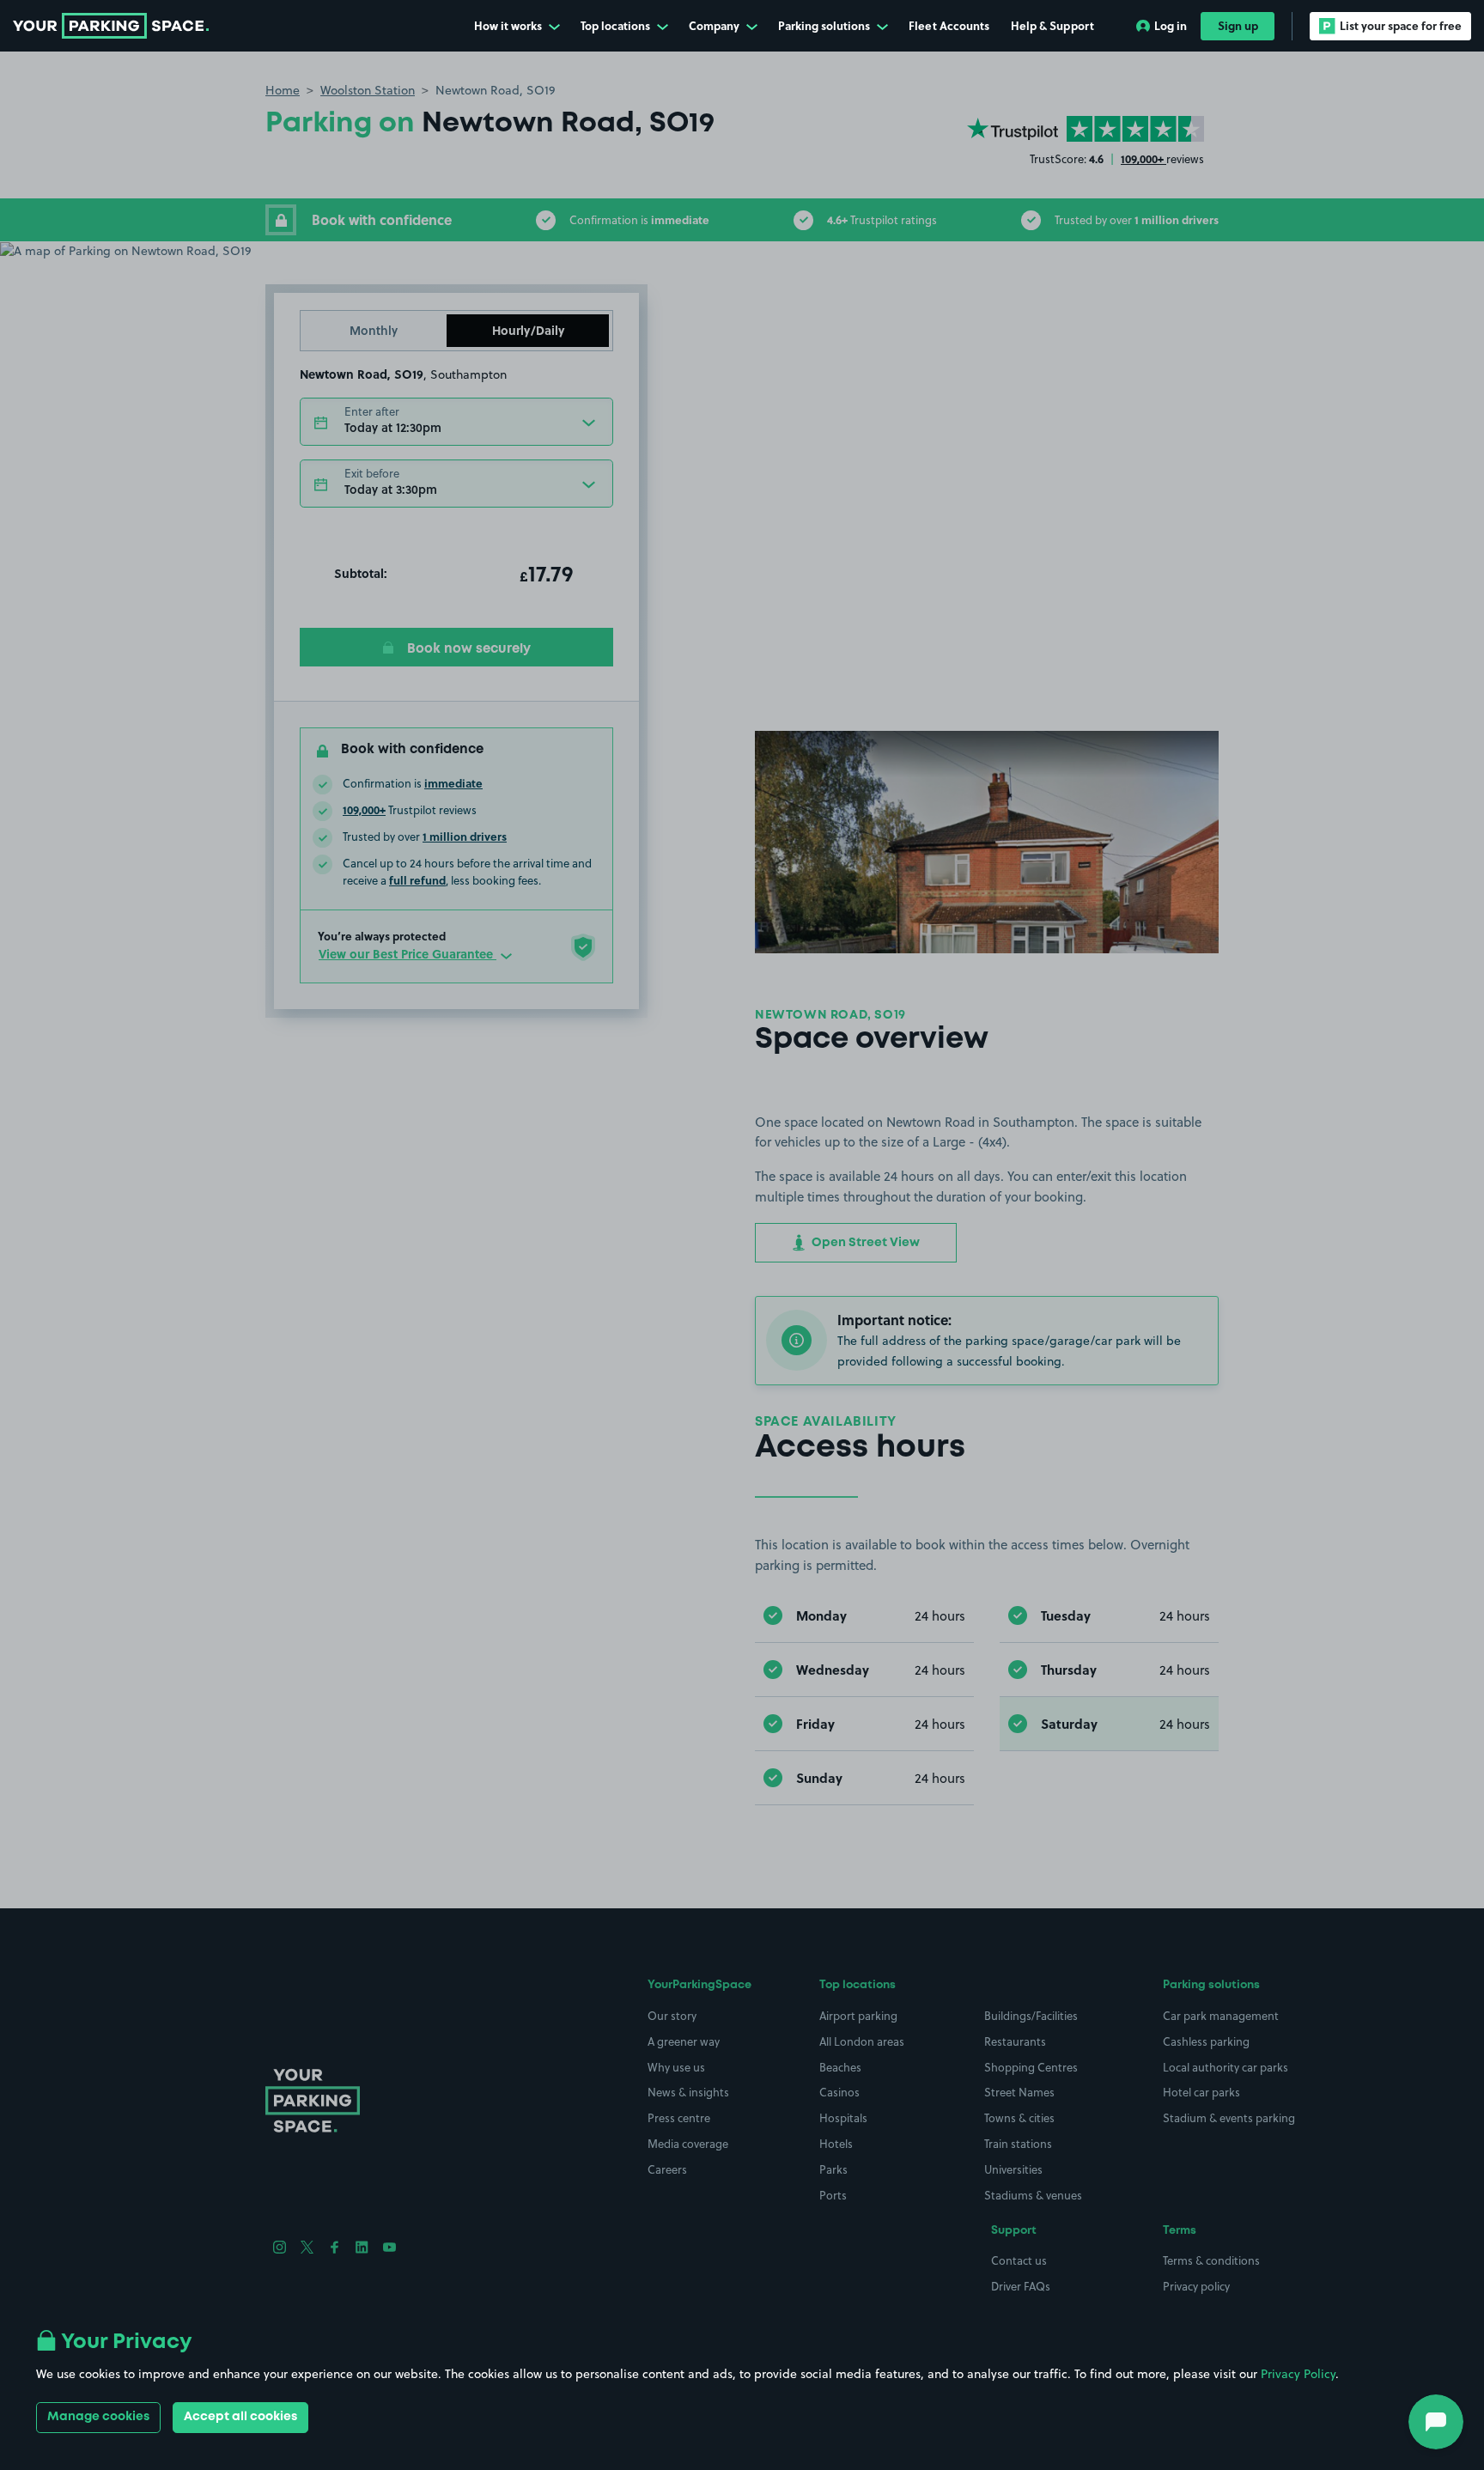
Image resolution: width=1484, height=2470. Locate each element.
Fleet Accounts (949, 25)
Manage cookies (98, 2417)
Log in (1171, 25)
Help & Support (1052, 25)
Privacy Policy (1298, 2374)
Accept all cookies (240, 2417)
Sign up (1238, 25)
